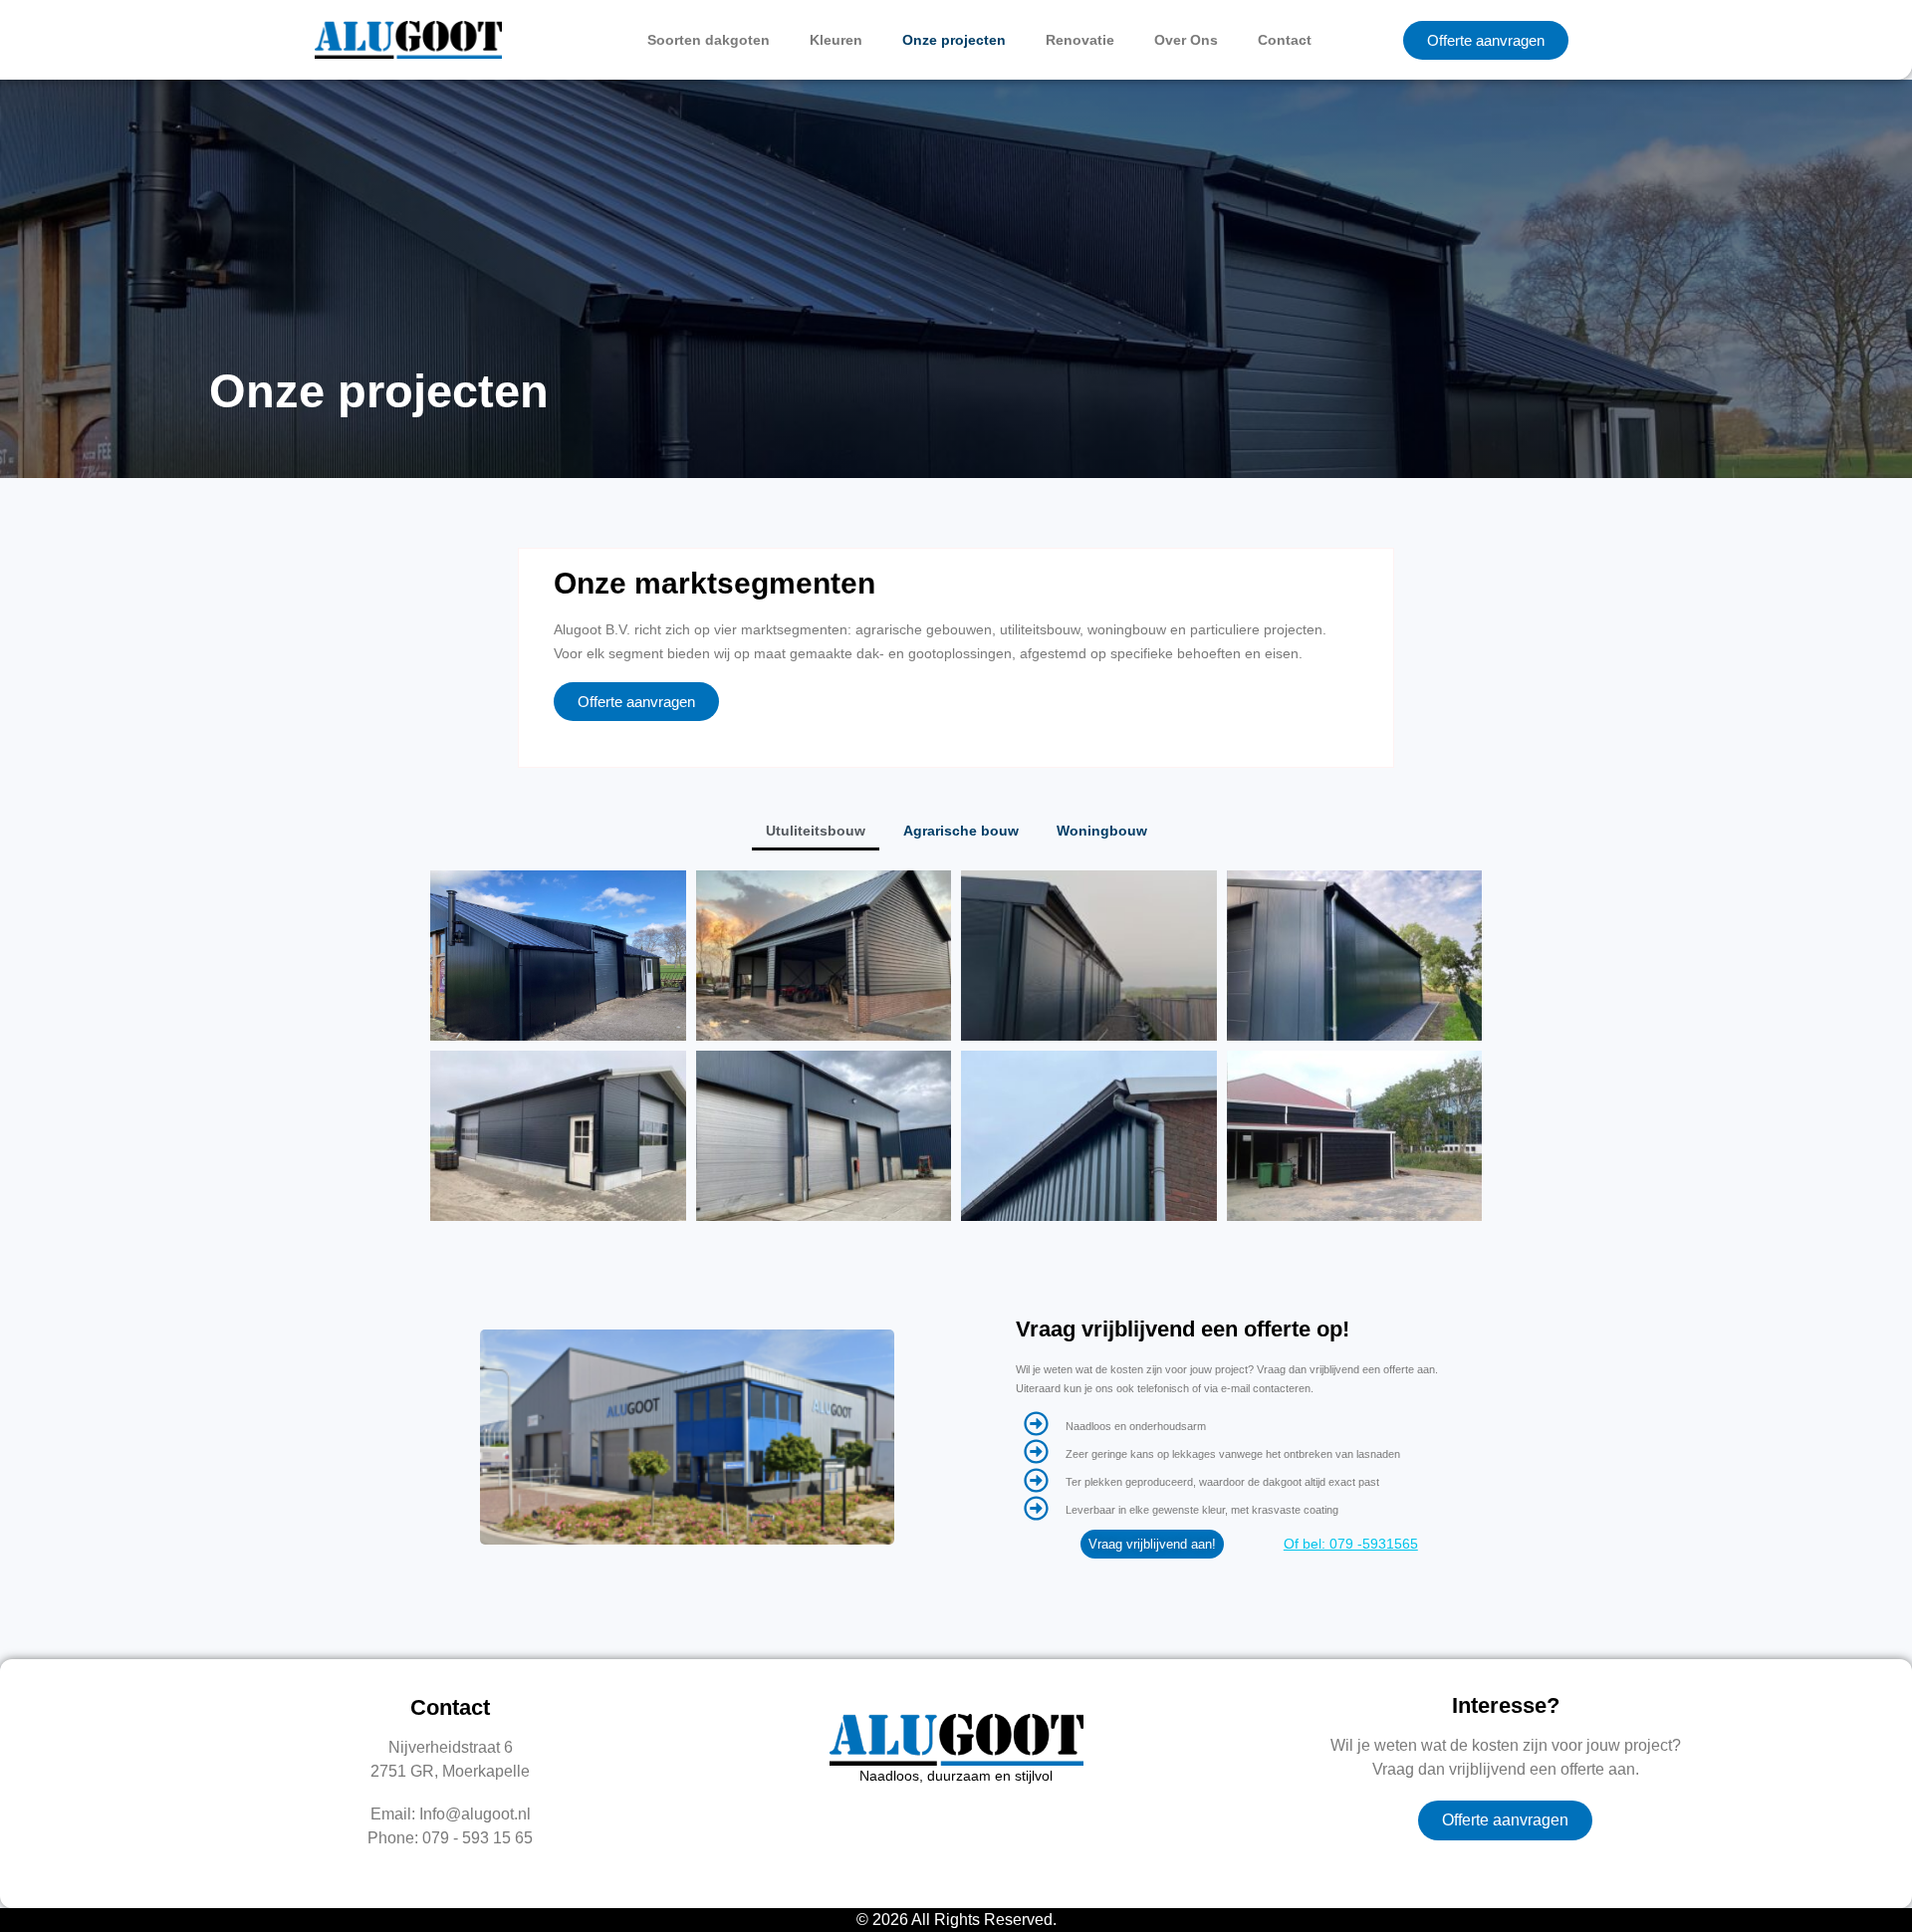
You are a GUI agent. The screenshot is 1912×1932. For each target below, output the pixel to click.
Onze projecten (954, 40)
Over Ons (1186, 40)
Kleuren (836, 40)
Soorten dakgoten (709, 40)
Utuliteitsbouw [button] (816, 831)
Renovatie (1080, 40)
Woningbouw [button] (1102, 831)
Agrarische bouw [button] (961, 831)
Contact (1285, 40)
